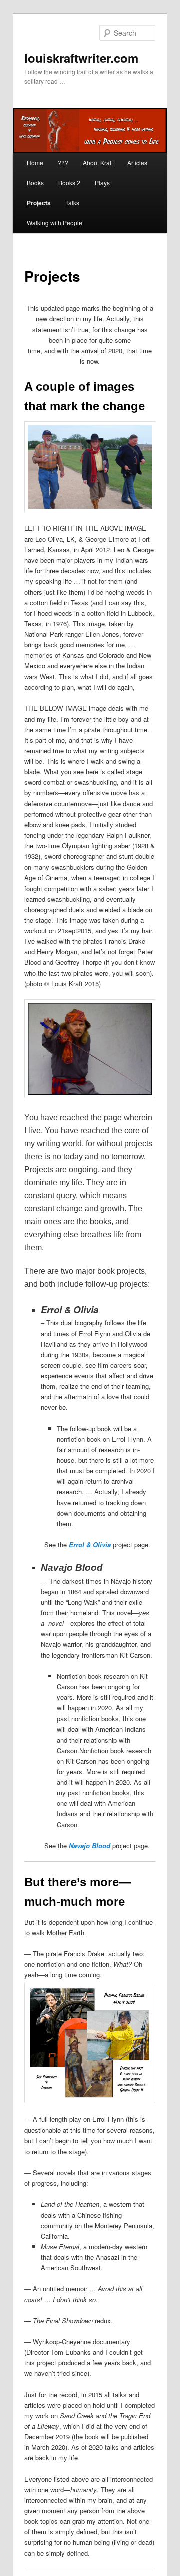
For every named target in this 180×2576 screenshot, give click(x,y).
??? (63, 162)
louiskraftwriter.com (81, 58)
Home (35, 162)
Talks (72, 202)
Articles (137, 162)
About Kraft (98, 162)
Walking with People (55, 223)
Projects (39, 203)
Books (35, 182)
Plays (102, 182)
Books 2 (69, 182)
